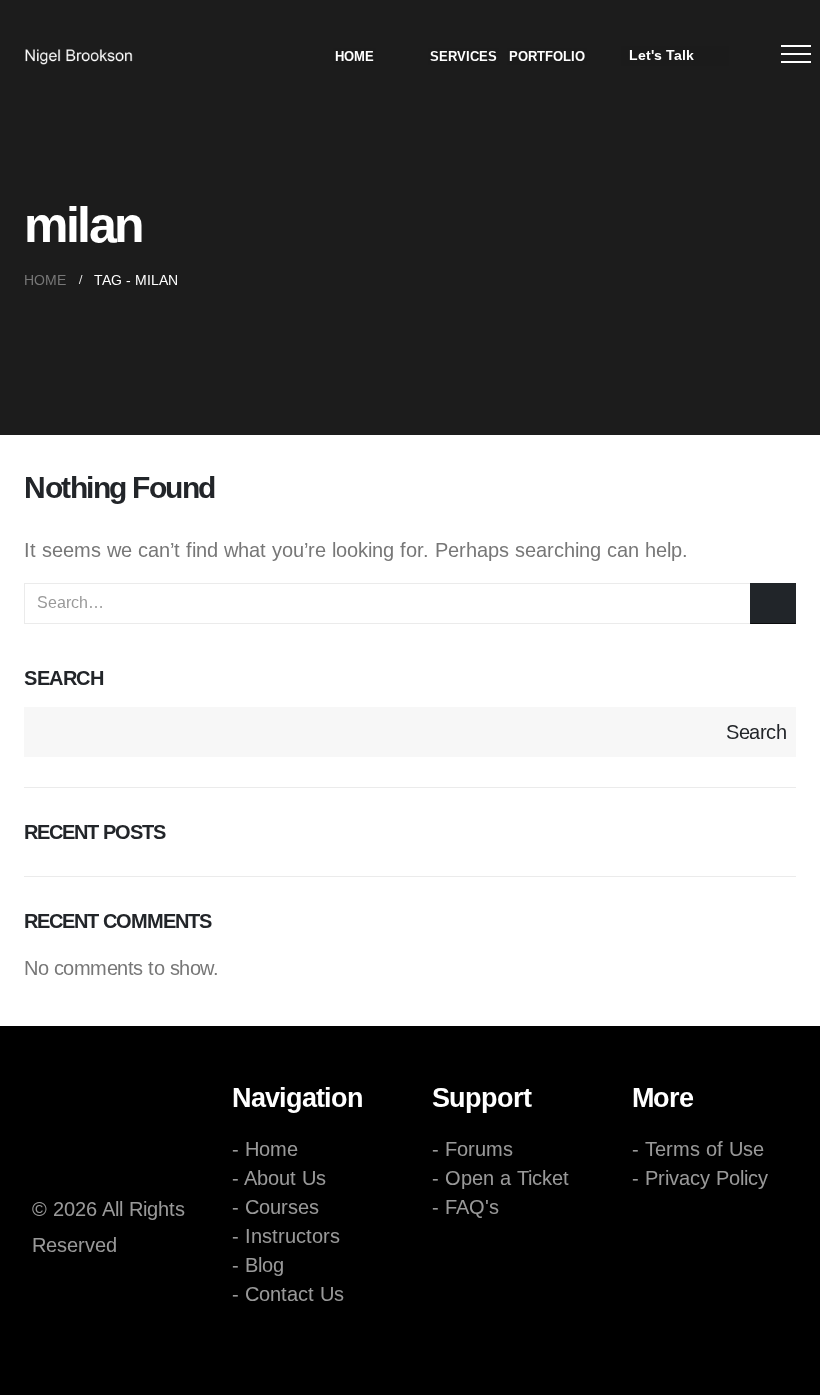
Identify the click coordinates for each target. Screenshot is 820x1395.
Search (63, 678)
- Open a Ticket (500, 1178)
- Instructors (286, 1236)
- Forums (472, 1149)
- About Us (279, 1178)
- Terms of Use (698, 1149)
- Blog (258, 1265)
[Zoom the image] (120, 1135)
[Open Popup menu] (796, 54)
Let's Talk (661, 55)
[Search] (773, 603)
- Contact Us (288, 1294)
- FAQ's (465, 1207)
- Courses (275, 1207)
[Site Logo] (78, 56)
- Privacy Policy (700, 1178)
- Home (265, 1149)
